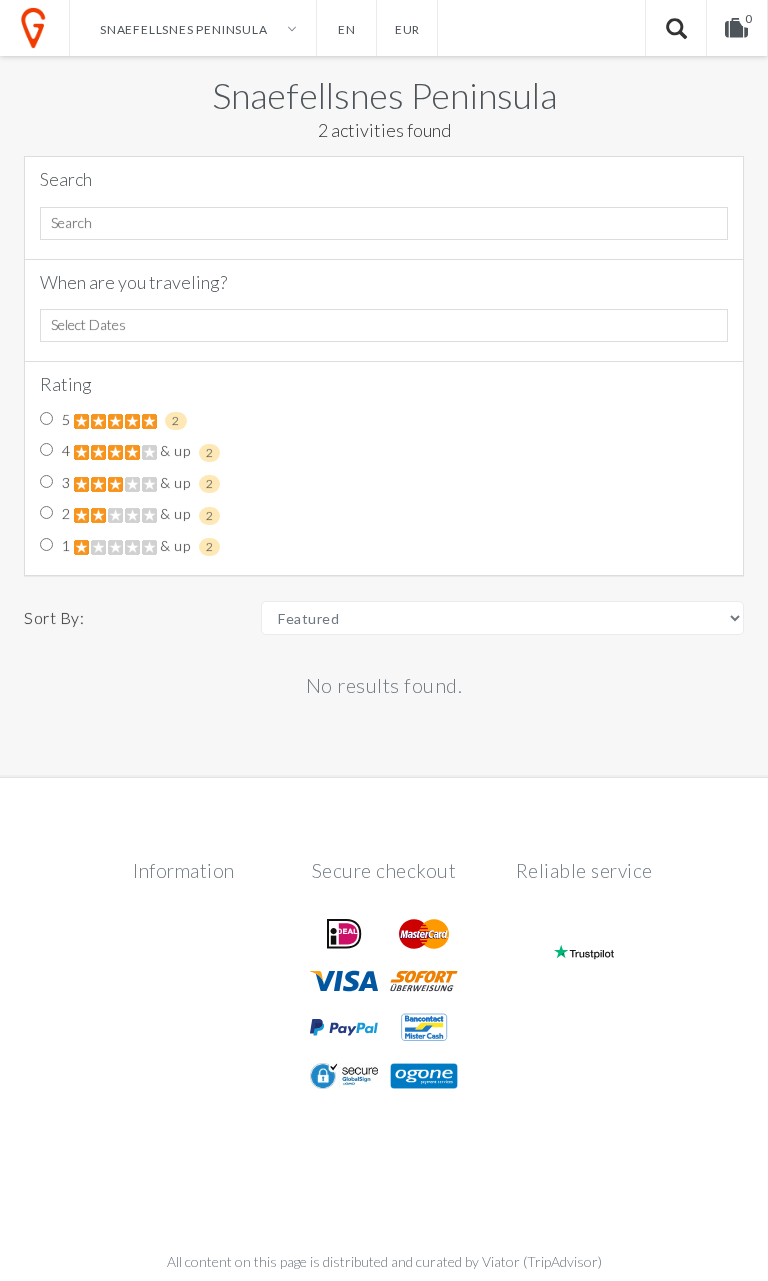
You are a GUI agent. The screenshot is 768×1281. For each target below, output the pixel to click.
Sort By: (54, 617)
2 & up (135, 514)
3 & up (135, 483)
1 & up (135, 546)
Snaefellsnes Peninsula (384, 95)
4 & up (135, 451)
